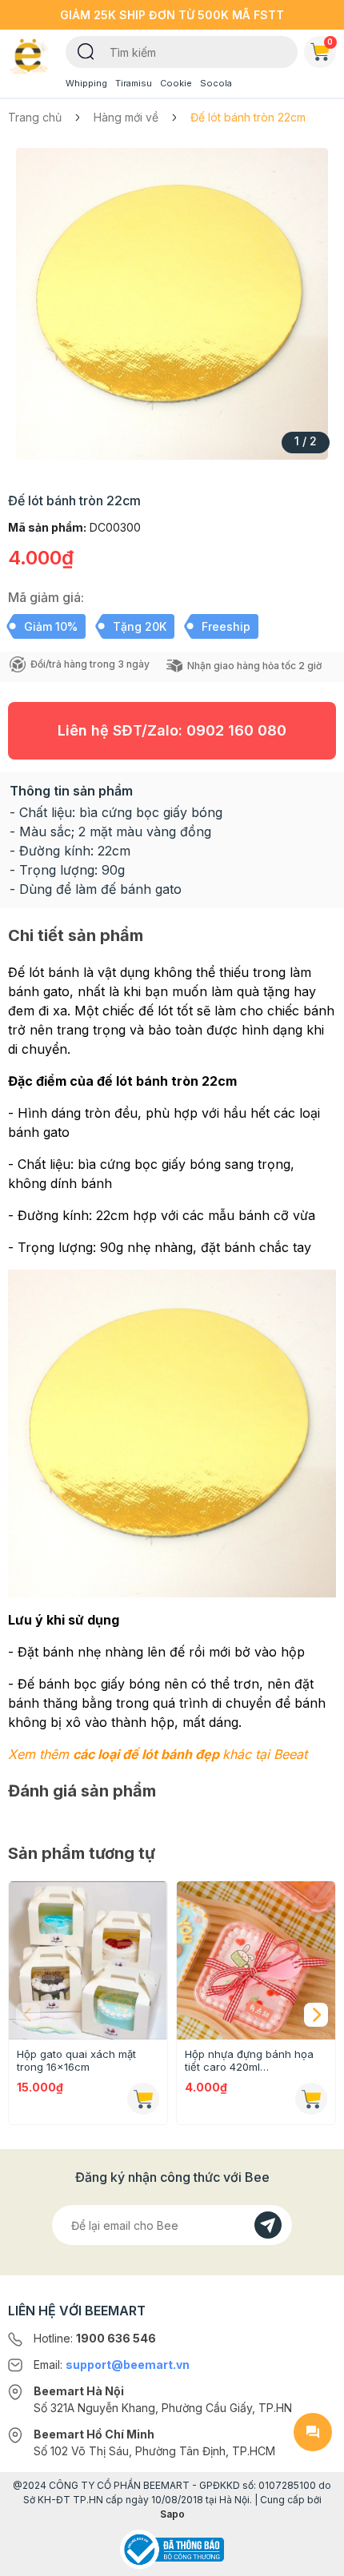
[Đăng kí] (268, 2225)
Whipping (86, 83)
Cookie (176, 83)
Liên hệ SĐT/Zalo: (172, 730)
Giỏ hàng (330, 42)
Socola (216, 83)
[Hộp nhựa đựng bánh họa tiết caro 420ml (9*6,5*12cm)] (256, 1960)
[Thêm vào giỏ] (143, 2099)
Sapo (172, 2514)
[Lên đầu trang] (313, 2557)
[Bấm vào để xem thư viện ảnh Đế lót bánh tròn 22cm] (172, 304)
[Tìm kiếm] (86, 50)
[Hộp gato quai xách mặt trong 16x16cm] (88, 1960)
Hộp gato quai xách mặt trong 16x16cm (76, 2060)
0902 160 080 (236, 730)
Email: (112, 2365)
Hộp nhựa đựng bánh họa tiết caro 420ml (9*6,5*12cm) (249, 2060)
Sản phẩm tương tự (82, 1853)
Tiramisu (134, 83)
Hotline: (95, 2338)
